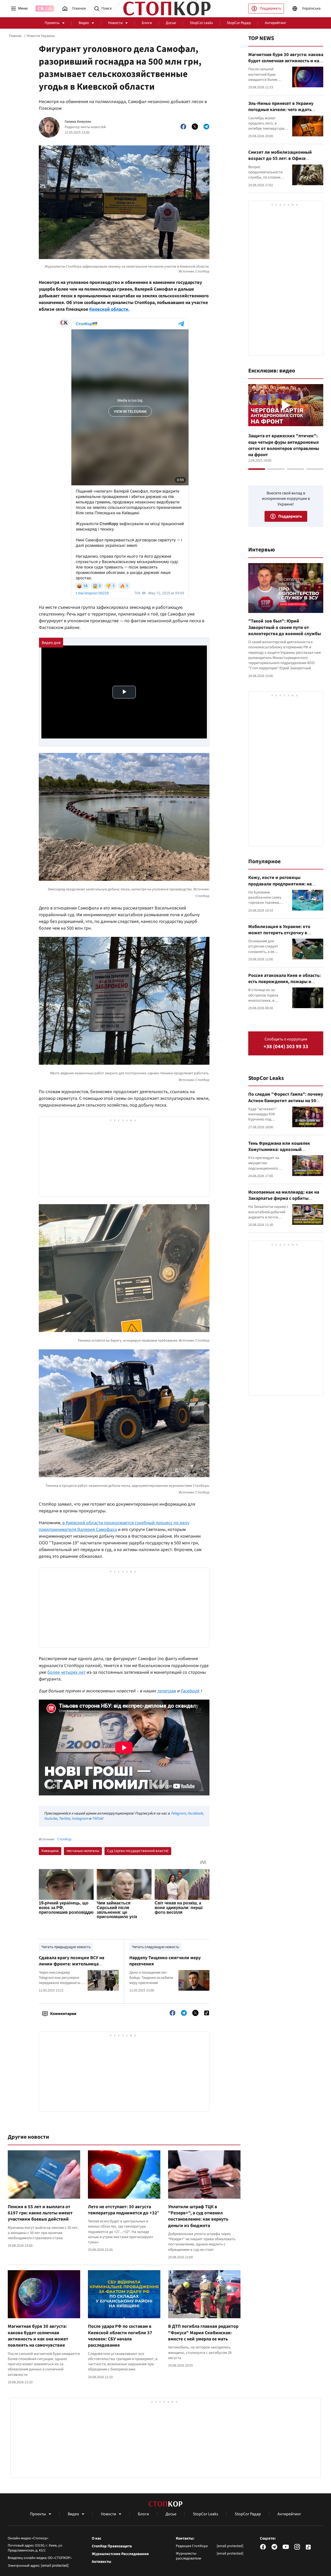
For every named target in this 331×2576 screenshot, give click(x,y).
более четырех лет (66, 1672)
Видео (84, 23)
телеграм (166, 1691)
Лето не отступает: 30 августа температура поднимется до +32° (123, 2210)
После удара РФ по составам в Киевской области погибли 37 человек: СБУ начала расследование (120, 2336)
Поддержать (270, 8)
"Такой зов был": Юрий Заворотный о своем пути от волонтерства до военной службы (285, 627)
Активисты (101, 2562)
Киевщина (50, 1851)
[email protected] (55, 2566)
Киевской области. (109, 309)
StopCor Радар (239, 23)
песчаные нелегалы (83, 1851)
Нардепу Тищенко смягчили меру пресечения (165, 1961)
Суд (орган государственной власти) (138, 1851)
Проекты (52, 23)
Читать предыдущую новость (66, 1947)
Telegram (178, 1813)
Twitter (64, 1819)
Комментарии (63, 2014)
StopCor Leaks (201, 23)
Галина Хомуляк (78, 122)
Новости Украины (41, 36)
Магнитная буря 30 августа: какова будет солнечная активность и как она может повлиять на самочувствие (38, 2336)
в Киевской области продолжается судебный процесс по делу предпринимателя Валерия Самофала (114, 1526)
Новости (115, 23)
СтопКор (64, 1839)
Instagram (80, 1819)
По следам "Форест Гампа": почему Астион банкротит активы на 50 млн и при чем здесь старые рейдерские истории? (286, 1104)
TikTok (97, 1819)
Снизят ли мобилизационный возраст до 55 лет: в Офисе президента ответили (280, 159)
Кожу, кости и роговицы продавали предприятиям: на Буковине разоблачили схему (280, 884)
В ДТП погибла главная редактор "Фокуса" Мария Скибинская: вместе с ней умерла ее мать (203, 2333)
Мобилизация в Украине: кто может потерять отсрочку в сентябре (279, 933)
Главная (15, 36)
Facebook (190, 1691)
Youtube (50, 1819)
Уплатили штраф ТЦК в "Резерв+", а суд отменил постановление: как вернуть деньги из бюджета (198, 2216)
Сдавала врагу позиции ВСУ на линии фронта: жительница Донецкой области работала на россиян (72, 1967)
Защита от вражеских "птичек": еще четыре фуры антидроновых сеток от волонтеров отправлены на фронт (284, 445)
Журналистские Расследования (120, 2554)
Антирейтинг (276, 23)
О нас (97, 2539)
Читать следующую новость (155, 1947)
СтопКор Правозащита (112, 2546)
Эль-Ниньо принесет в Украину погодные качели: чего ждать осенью (281, 110)
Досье (171, 23)
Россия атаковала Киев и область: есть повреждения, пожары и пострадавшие (284, 982)
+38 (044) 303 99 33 (286, 1047)
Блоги (147, 23)
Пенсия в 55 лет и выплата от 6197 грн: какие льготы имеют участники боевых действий (40, 2213)
